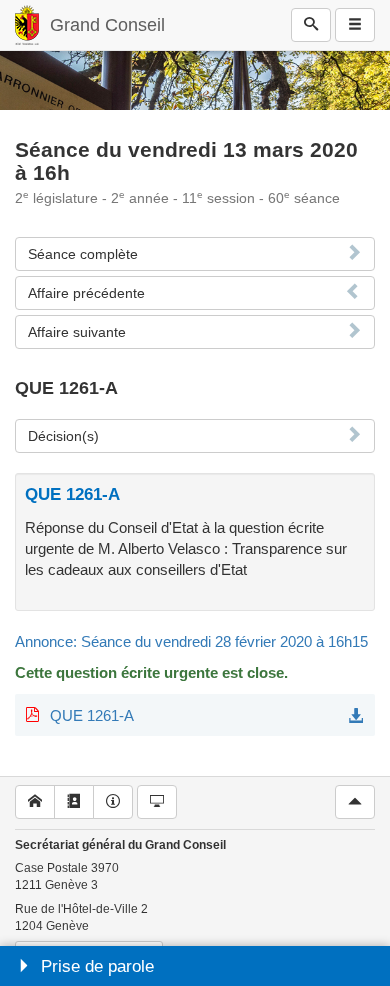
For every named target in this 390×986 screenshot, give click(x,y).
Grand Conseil (107, 25)
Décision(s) (63, 436)
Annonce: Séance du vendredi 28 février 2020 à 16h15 (191, 641)
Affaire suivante (77, 332)
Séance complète (83, 254)
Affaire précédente (86, 293)
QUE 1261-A (92, 715)
